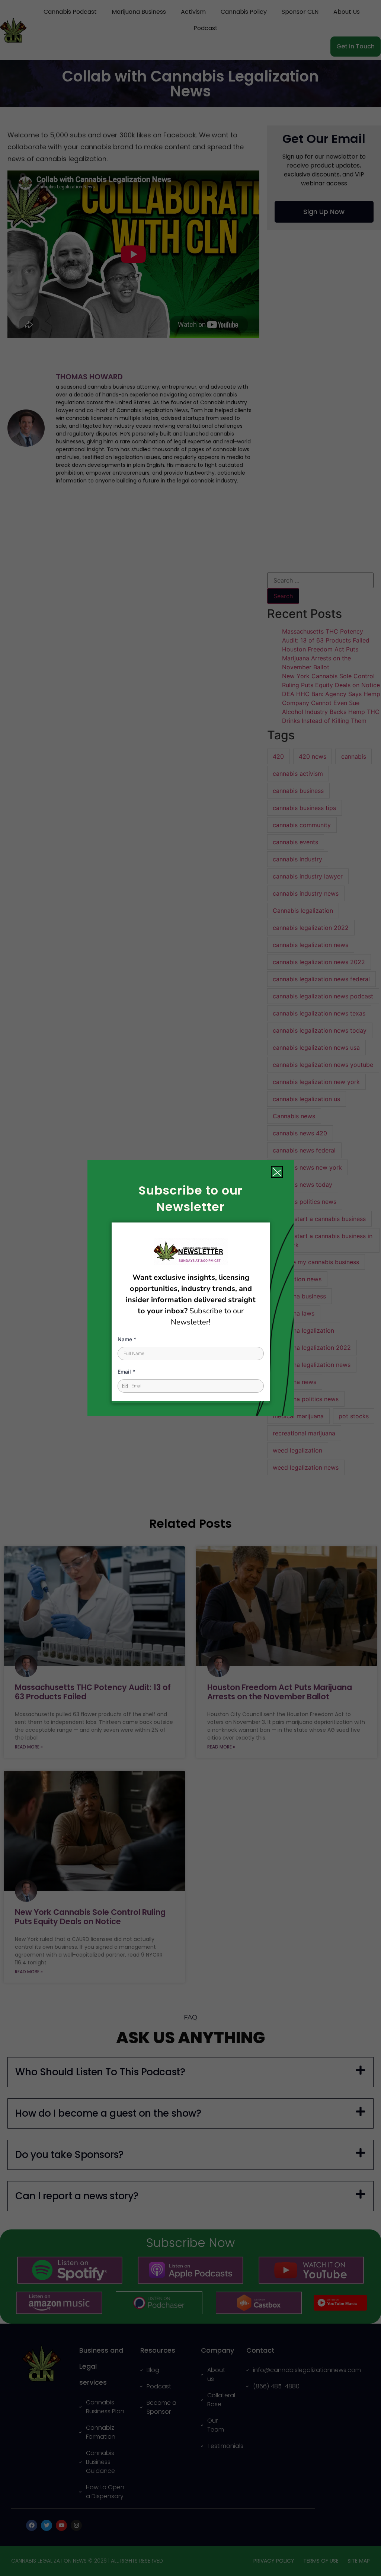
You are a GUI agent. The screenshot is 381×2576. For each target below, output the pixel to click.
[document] (190, 1288)
